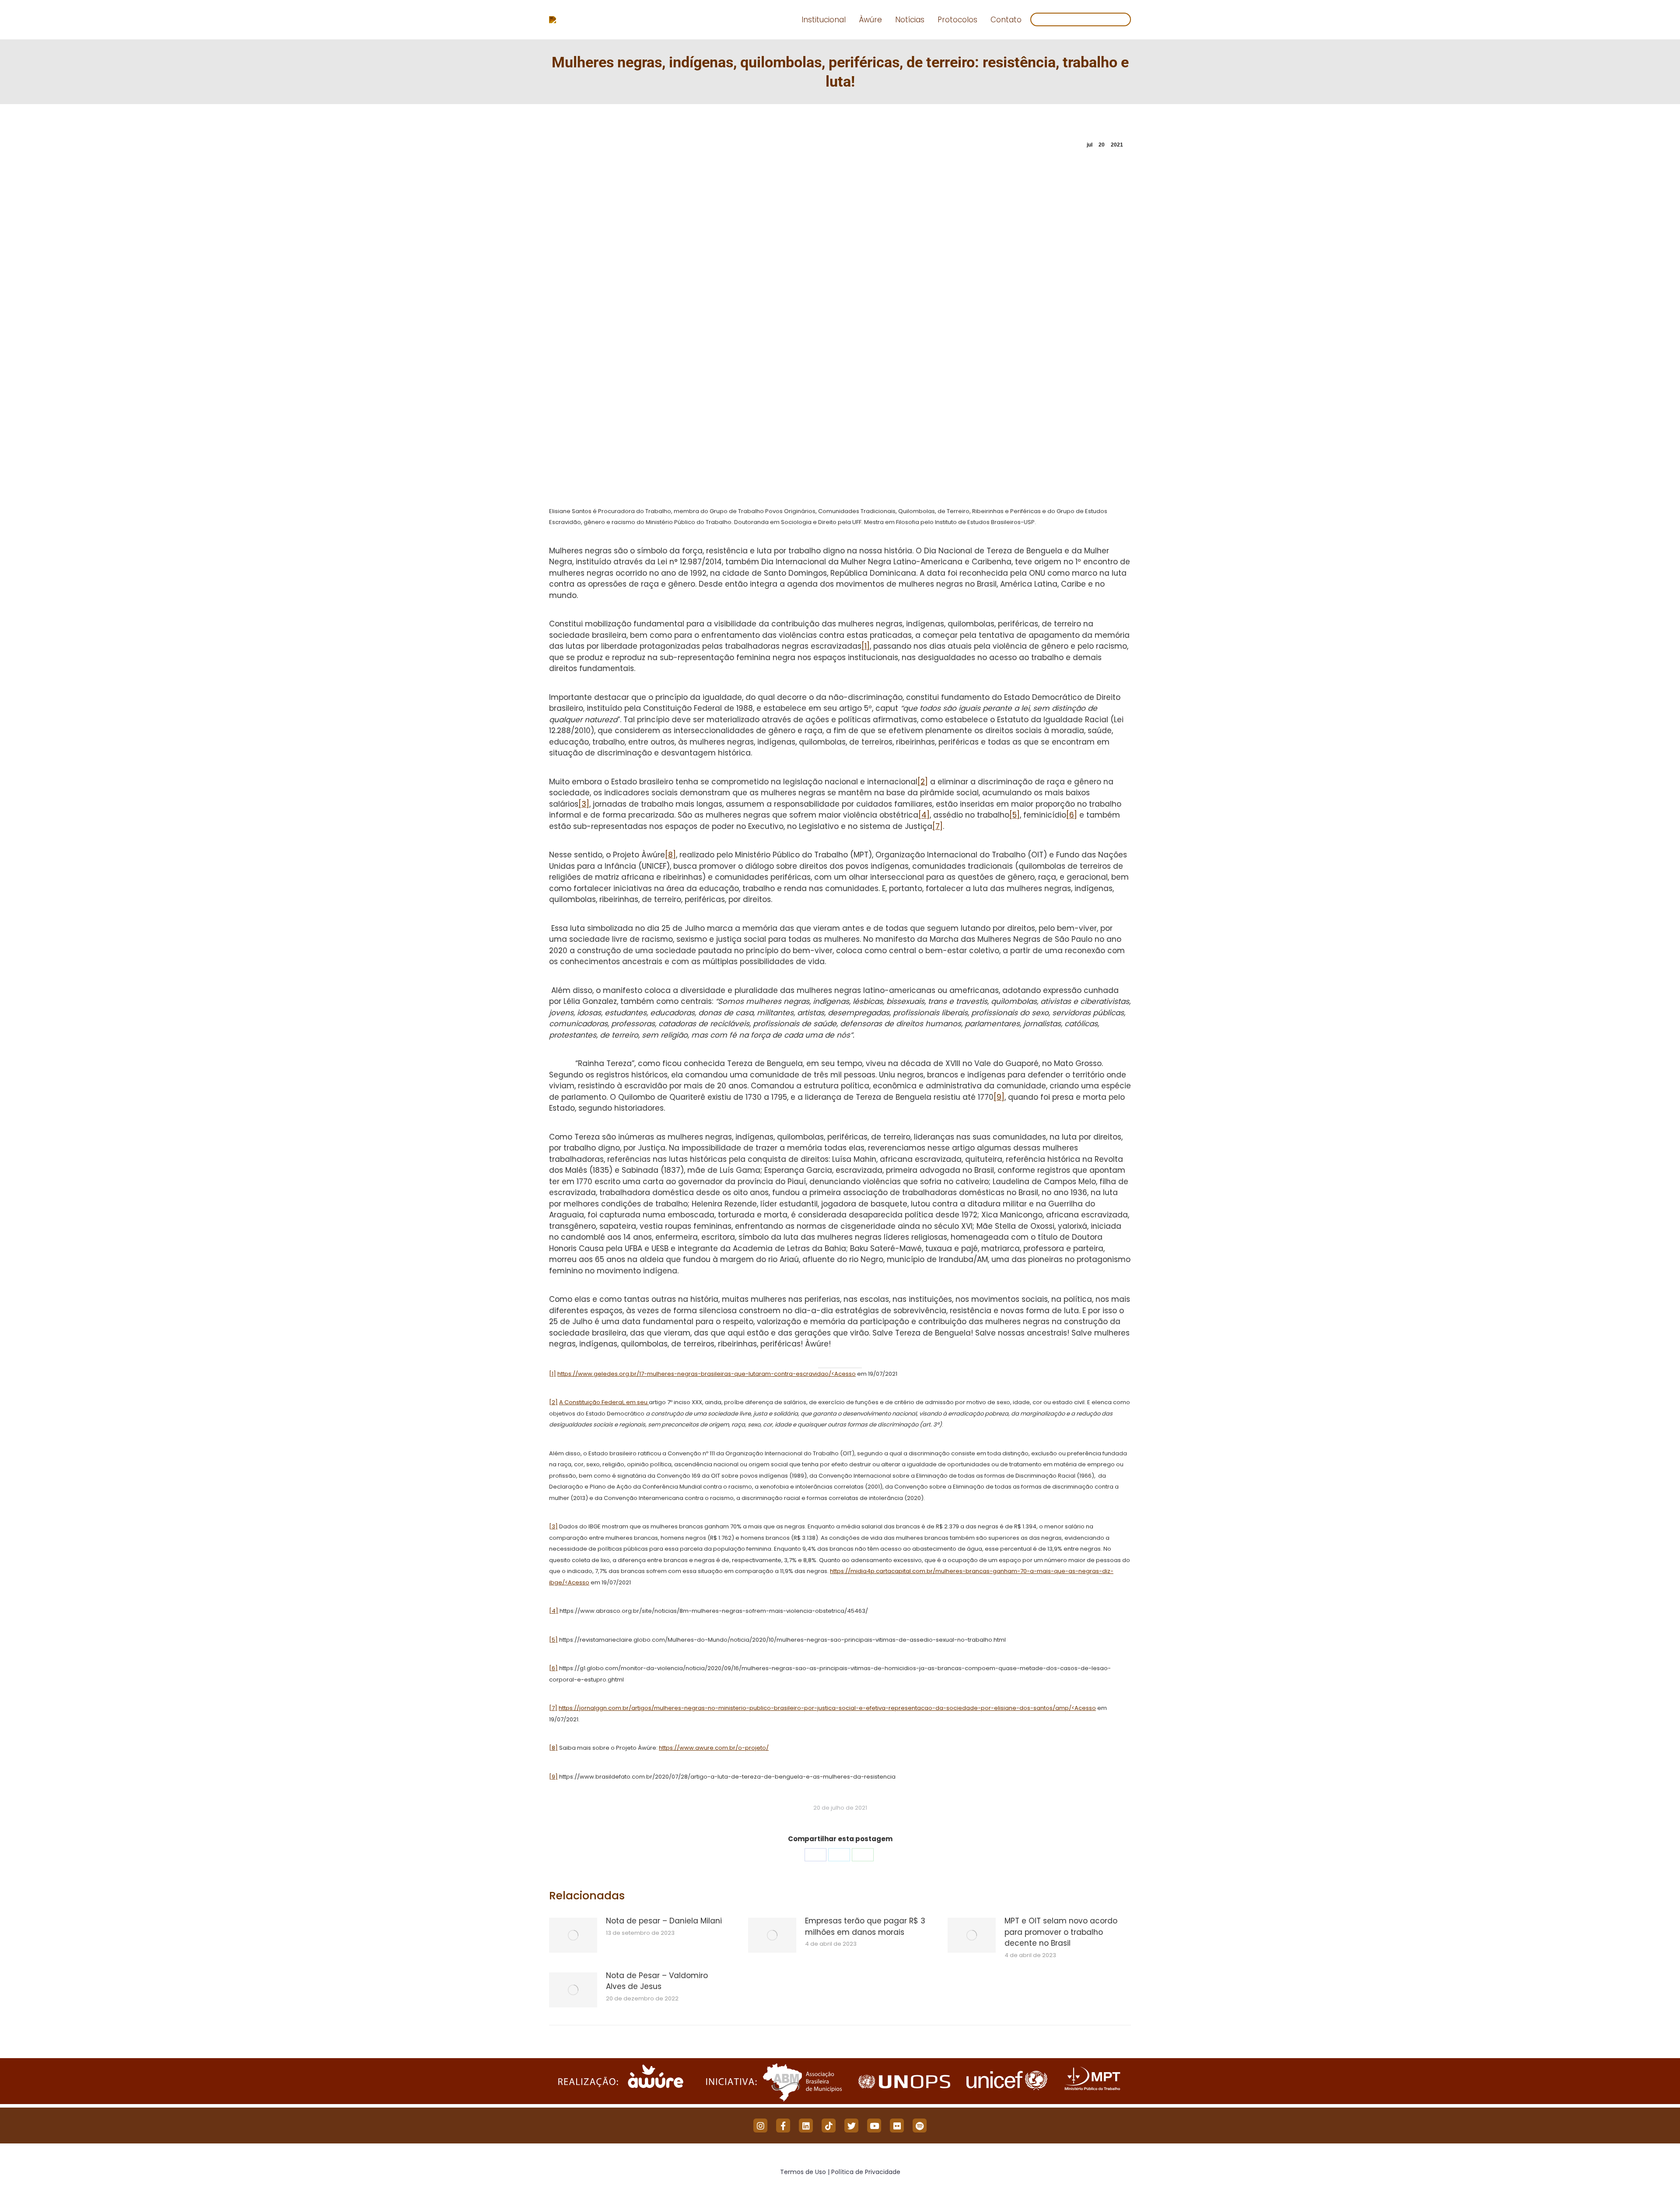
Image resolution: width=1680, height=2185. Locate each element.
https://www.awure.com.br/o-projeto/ (714, 1748)
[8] (670, 855)
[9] (999, 1097)
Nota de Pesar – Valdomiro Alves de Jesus (657, 1981)
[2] (923, 782)
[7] (938, 826)
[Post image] (573, 1935)
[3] (584, 804)
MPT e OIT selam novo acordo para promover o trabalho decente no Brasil (1061, 1932)
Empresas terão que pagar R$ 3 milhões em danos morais (865, 1926)
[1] (866, 646)
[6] (1072, 815)
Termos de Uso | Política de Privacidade (840, 2172)
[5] (1015, 815)
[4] (924, 815)
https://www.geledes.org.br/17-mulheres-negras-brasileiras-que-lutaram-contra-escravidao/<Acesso (707, 1374)
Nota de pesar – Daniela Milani (664, 1921)
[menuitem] (824, 20)
